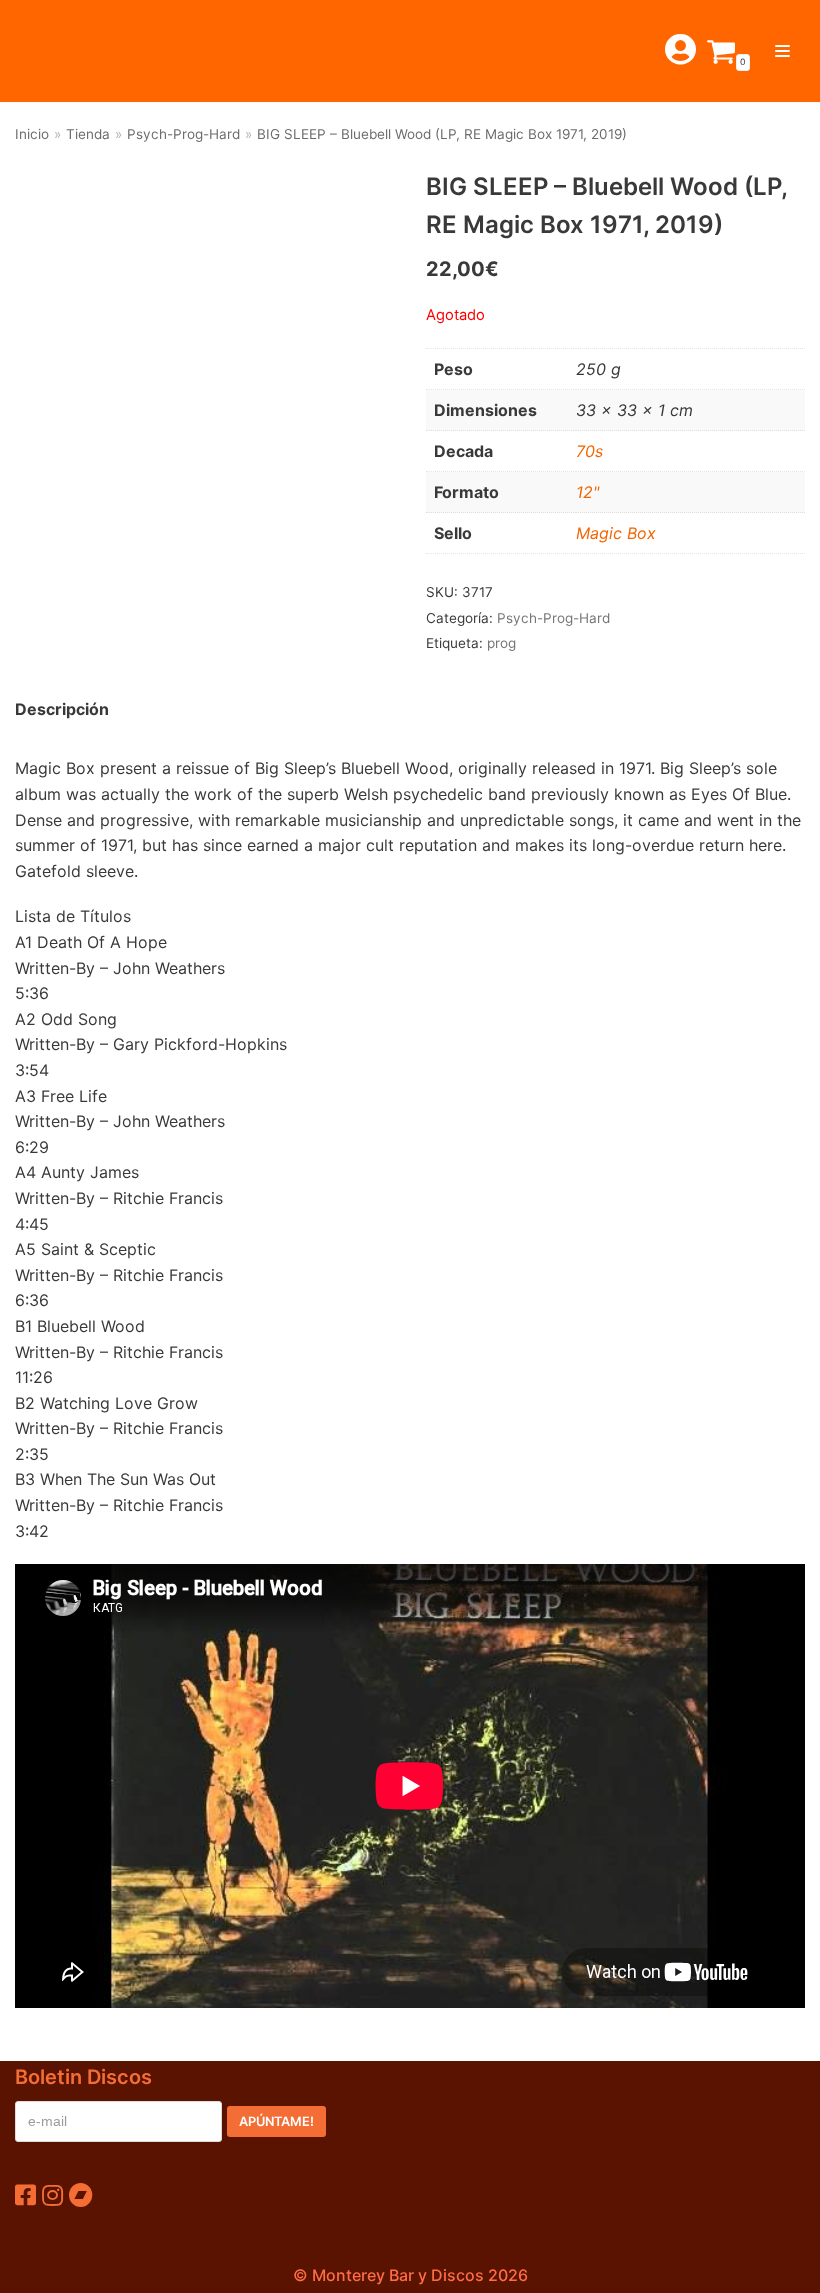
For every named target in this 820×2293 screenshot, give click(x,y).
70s (589, 451)
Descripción (62, 709)
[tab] (62, 710)
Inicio (32, 134)
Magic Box (616, 533)
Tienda (88, 134)
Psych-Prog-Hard (183, 134)
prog (501, 643)
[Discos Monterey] (60, 51)
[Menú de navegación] (782, 51)
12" (587, 492)
